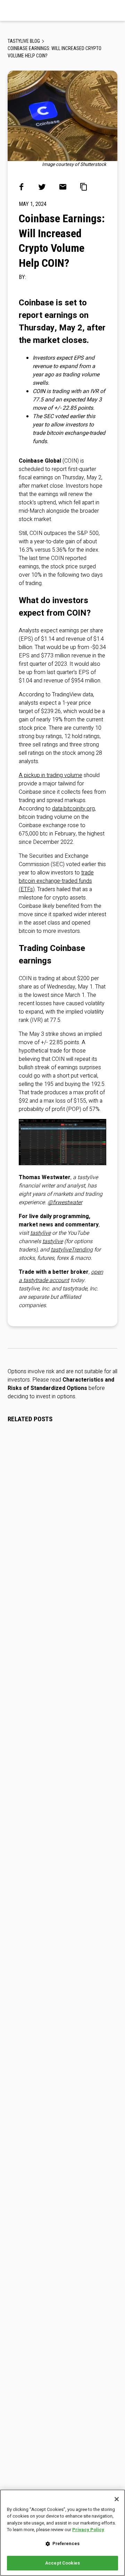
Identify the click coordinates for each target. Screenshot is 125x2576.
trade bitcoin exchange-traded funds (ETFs (56, 881)
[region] (62, 2533)
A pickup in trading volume (51, 775)
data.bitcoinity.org (73, 809)
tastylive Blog (24, 41)
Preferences (66, 2543)
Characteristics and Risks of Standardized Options (61, 1384)
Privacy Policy (88, 2530)
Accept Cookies (62, 2563)
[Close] (117, 2499)
